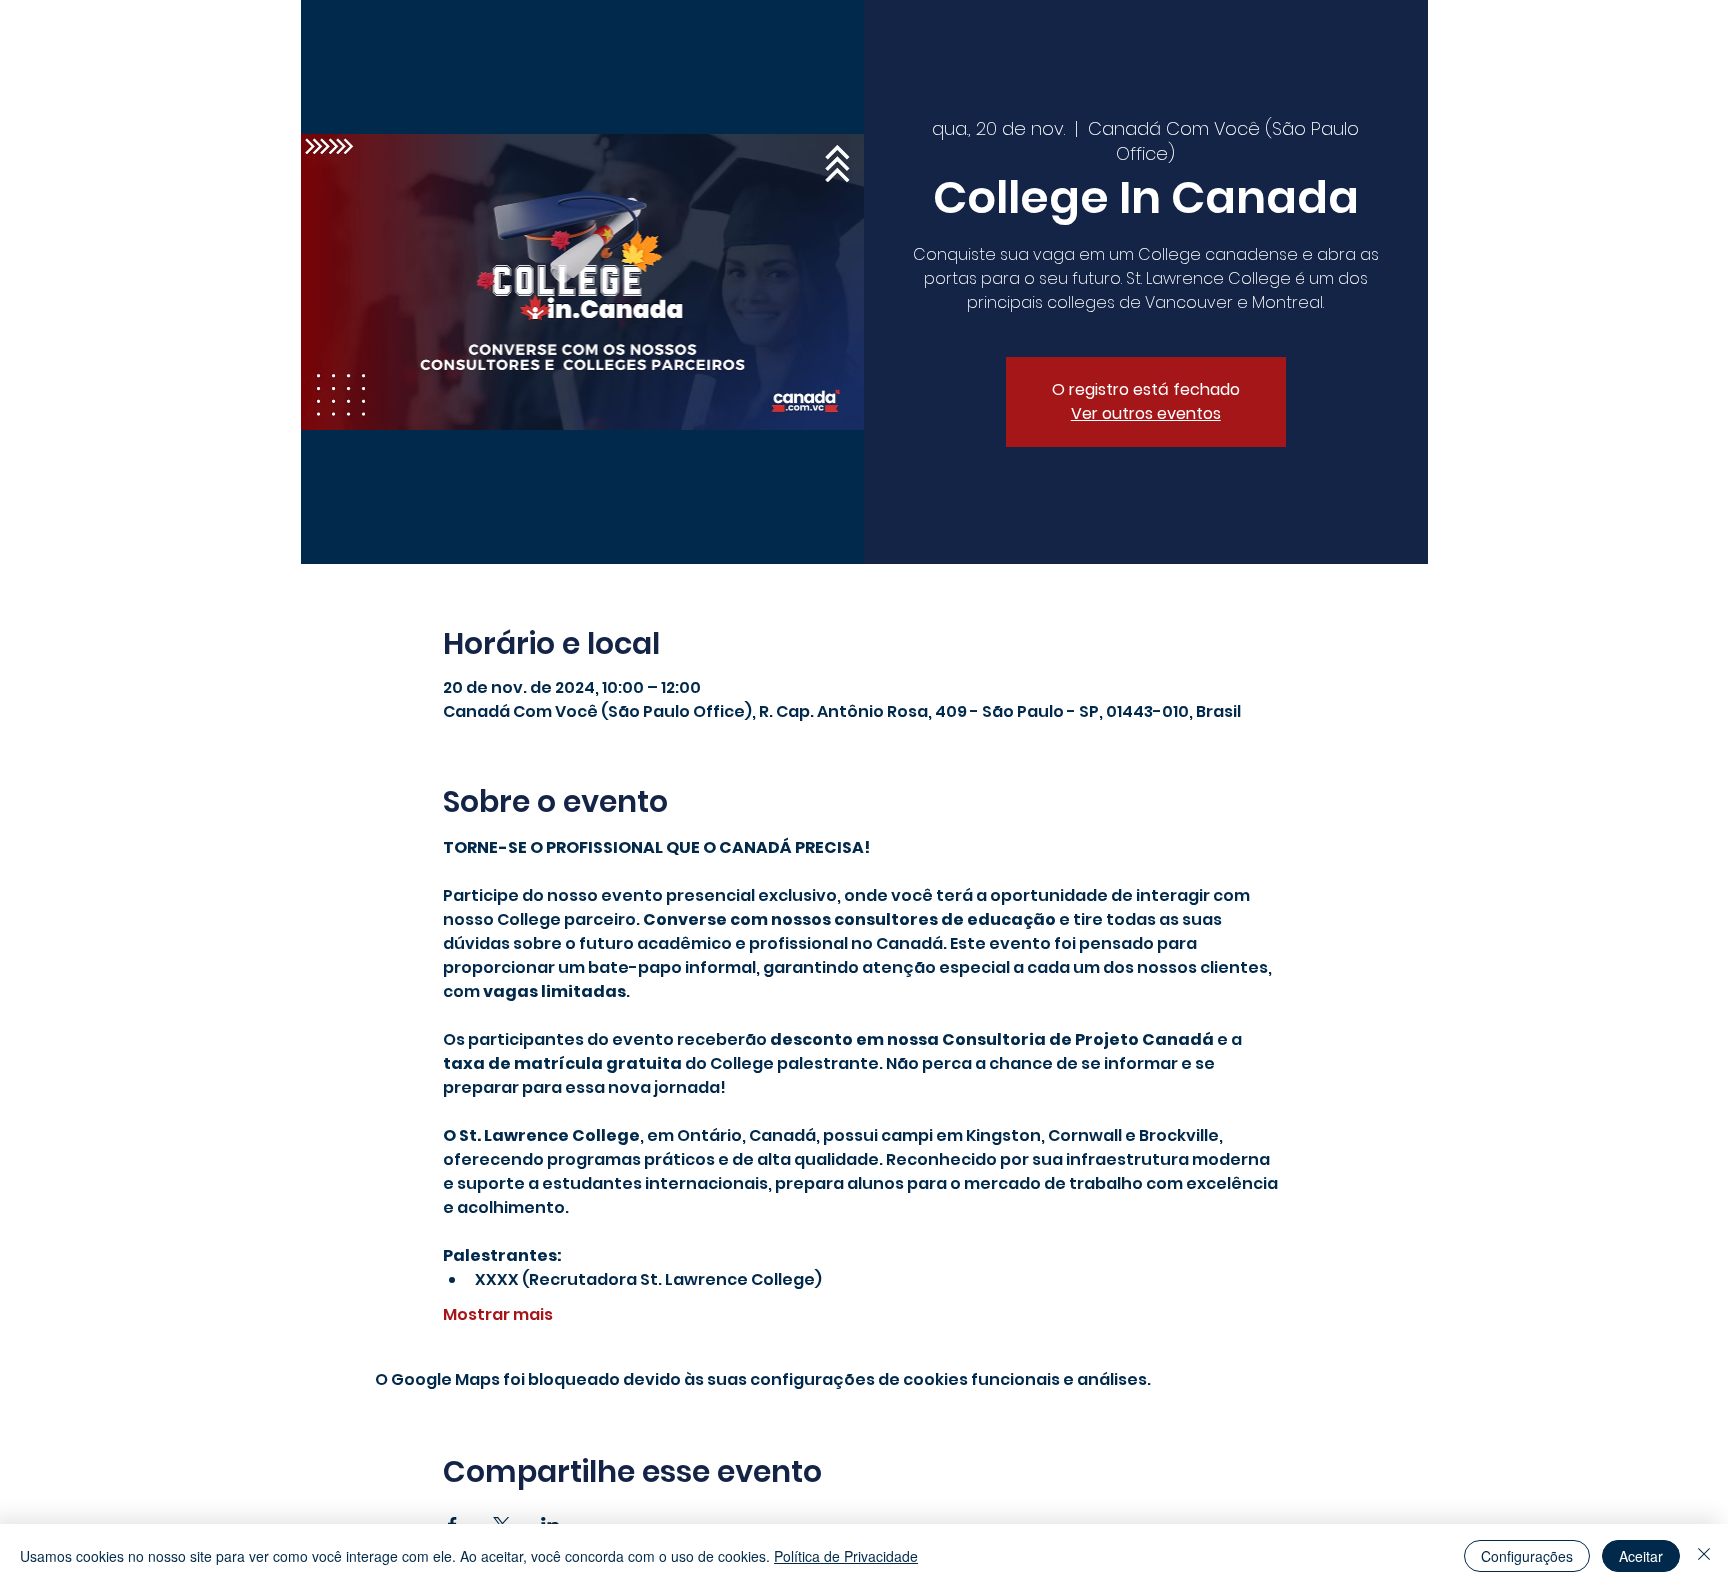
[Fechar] (1704, 1556)
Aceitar (1641, 1556)
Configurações (1527, 1556)
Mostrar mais (498, 1315)
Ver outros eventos (1146, 413)
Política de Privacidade (846, 1556)
